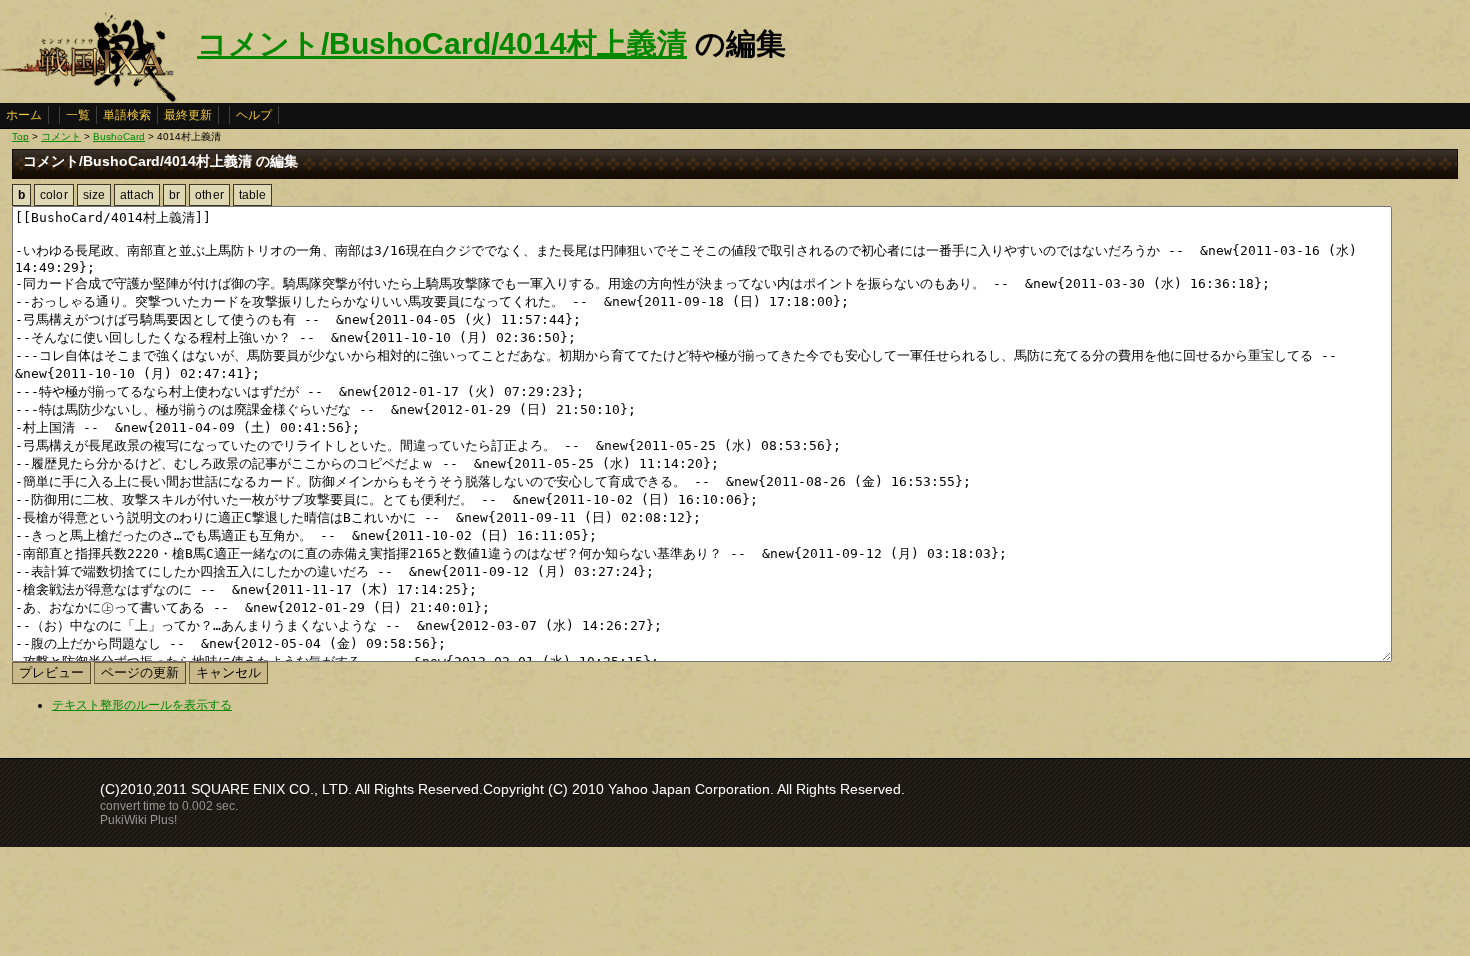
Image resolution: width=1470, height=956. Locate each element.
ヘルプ (254, 115)
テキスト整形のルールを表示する (142, 705)
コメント (61, 136)
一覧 (78, 115)
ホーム (24, 115)
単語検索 (127, 115)
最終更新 (188, 115)
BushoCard (119, 136)
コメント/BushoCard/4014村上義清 (442, 43)
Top (20, 136)
